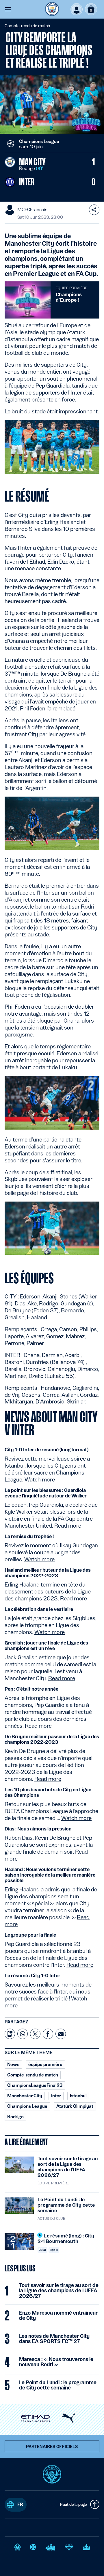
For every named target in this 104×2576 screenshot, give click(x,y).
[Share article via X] (35, 2034)
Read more (68, 1526)
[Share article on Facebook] (48, 2034)
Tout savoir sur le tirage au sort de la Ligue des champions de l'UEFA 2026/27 (59, 2291)
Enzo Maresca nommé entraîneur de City (58, 2315)
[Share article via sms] (10, 2034)
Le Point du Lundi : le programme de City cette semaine (58, 2385)
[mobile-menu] (8, 9)
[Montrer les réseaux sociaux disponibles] (94, 210)
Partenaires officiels (52, 2447)
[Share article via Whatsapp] (23, 2034)
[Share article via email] (61, 2034)
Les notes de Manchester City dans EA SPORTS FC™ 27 (54, 2339)
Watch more (40, 1479)
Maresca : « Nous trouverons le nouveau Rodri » (56, 2362)
